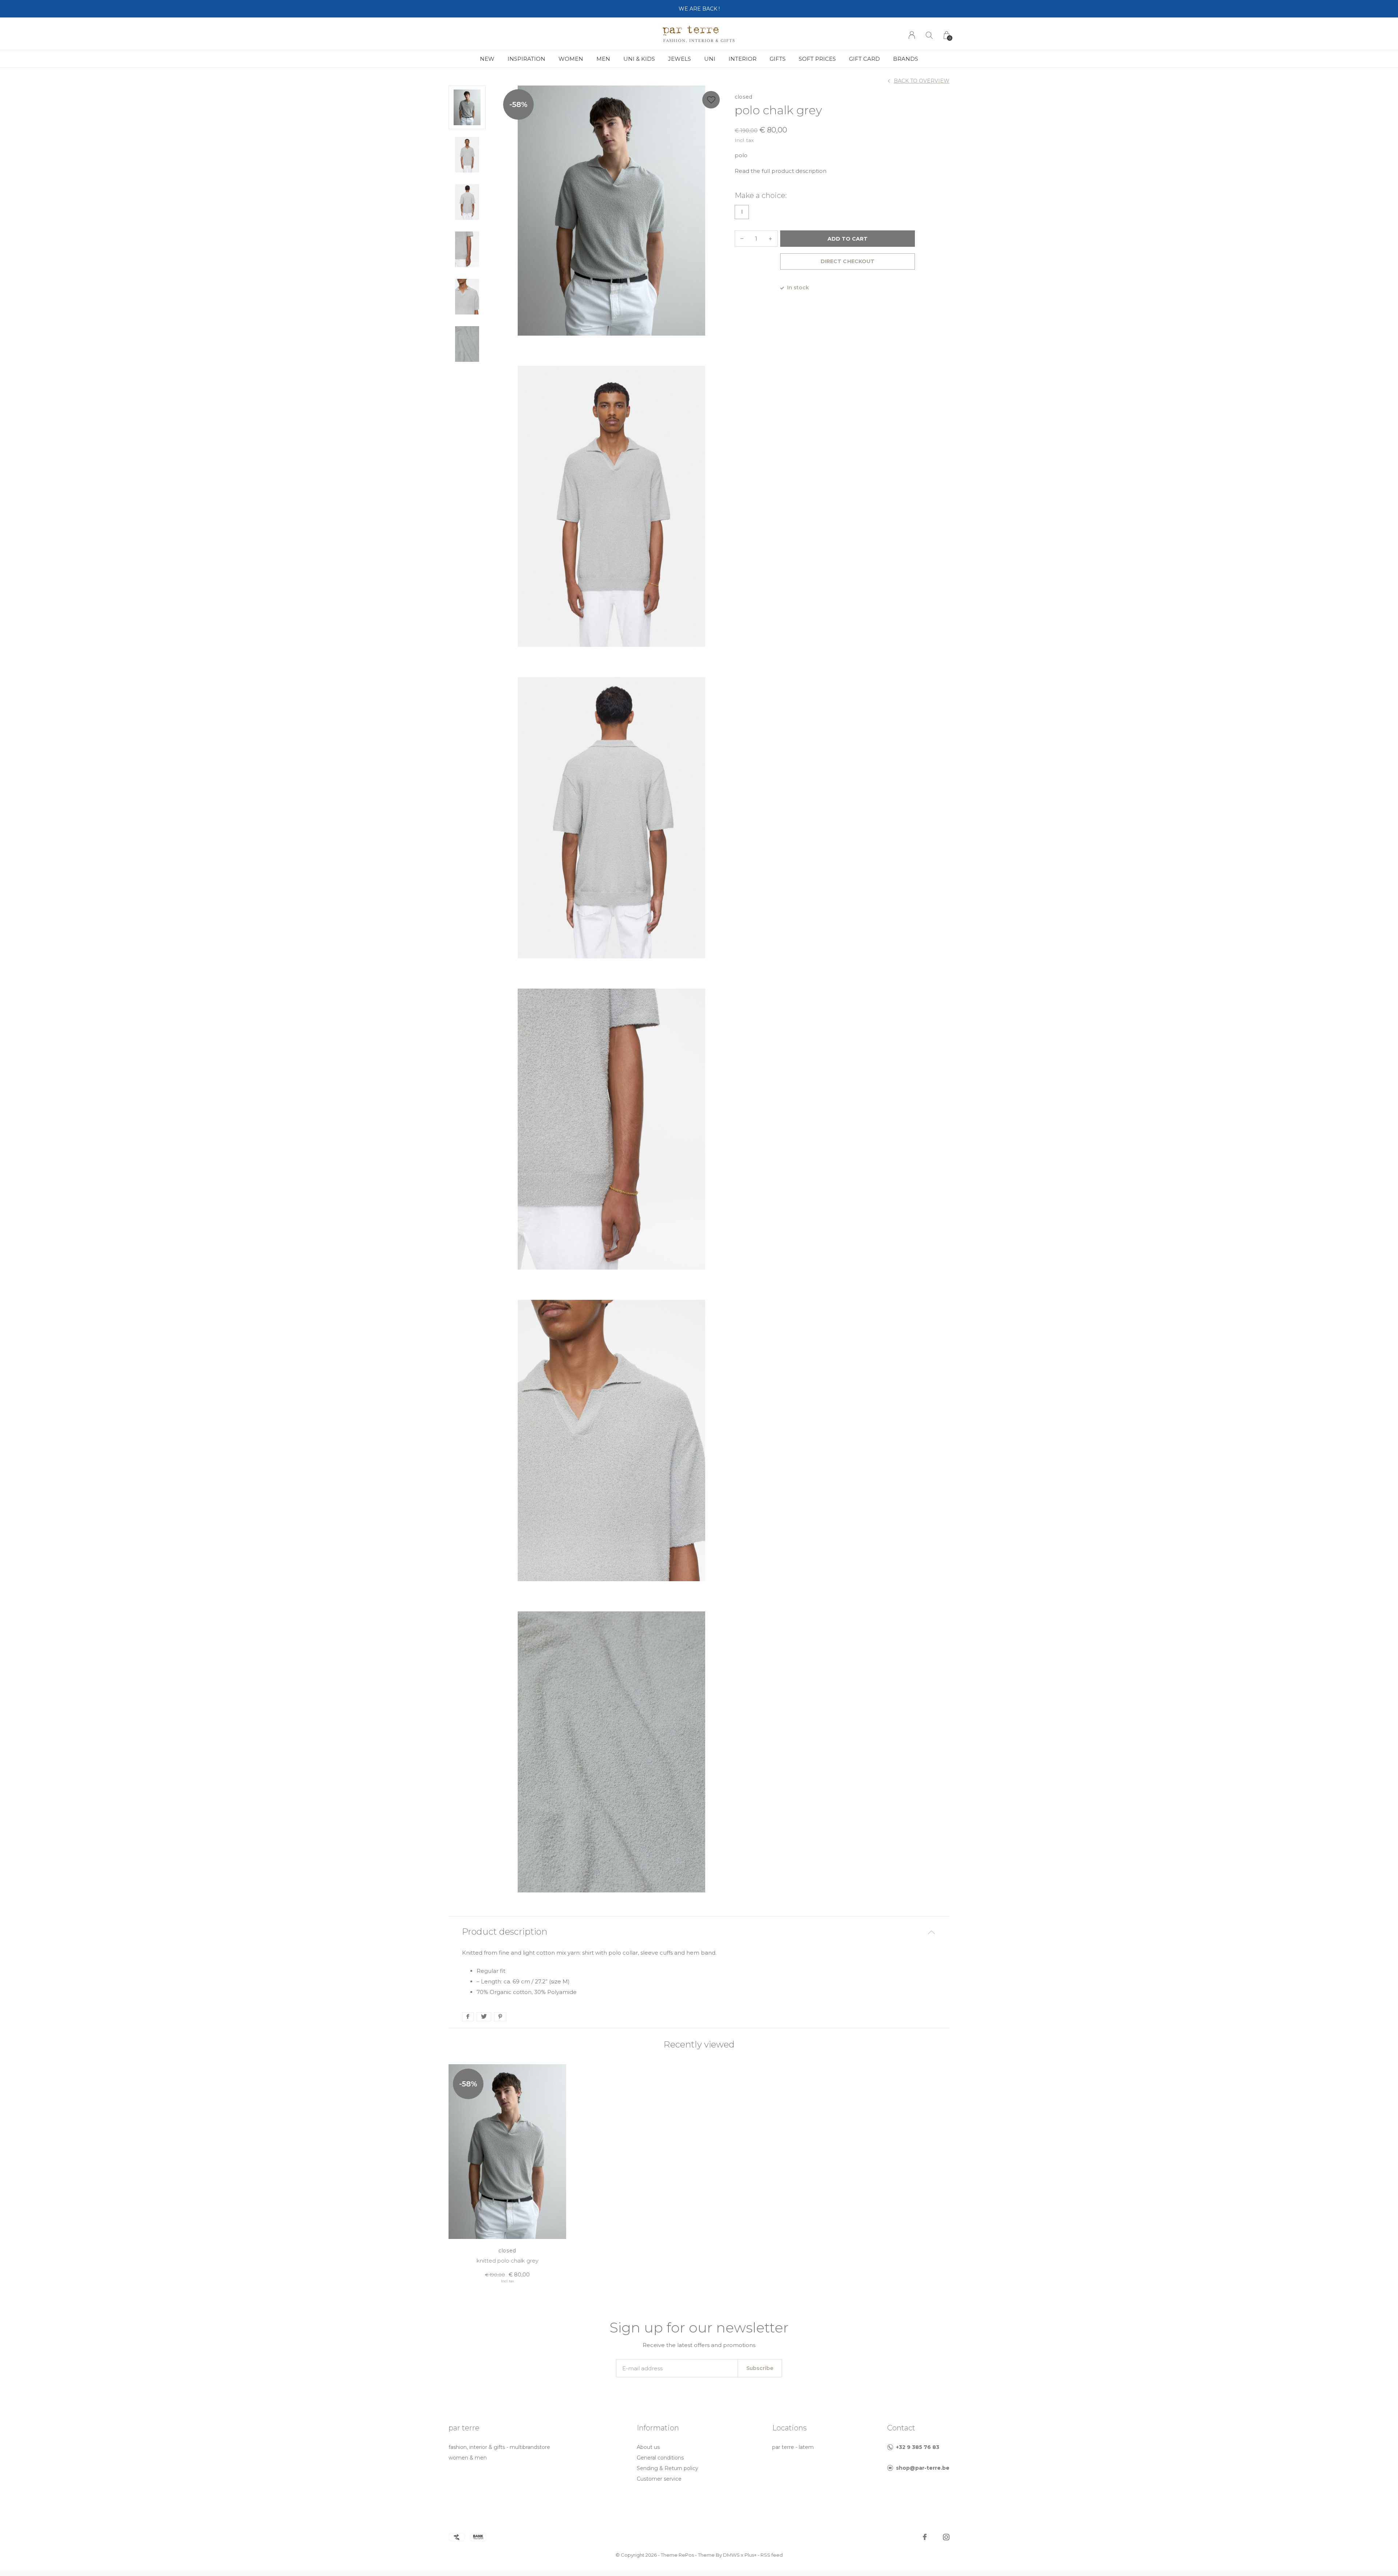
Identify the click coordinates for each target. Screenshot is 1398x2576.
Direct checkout (847, 261)
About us (648, 2447)
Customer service (659, 2479)
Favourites (711, 100)
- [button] (742, 239)
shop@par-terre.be (923, 2468)
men (603, 59)
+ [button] (770, 239)
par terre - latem (793, 2447)
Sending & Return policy (668, 2468)
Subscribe (760, 2368)
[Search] (929, 35)
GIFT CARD (864, 59)
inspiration (526, 59)
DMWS (731, 2555)
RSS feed (772, 2555)
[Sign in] (912, 35)
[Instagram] (946, 2537)
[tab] (699, 1932)
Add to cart (848, 239)
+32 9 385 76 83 (918, 2447)
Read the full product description (781, 171)
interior (743, 59)
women (571, 59)
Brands (906, 59)
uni (710, 59)
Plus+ (751, 2555)
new (487, 59)
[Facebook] (925, 2537)
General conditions (660, 2458)
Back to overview (922, 81)
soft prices (817, 59)
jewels (680, 59)
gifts (778, 59)
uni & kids (639, 59)
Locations (789, 2428)
